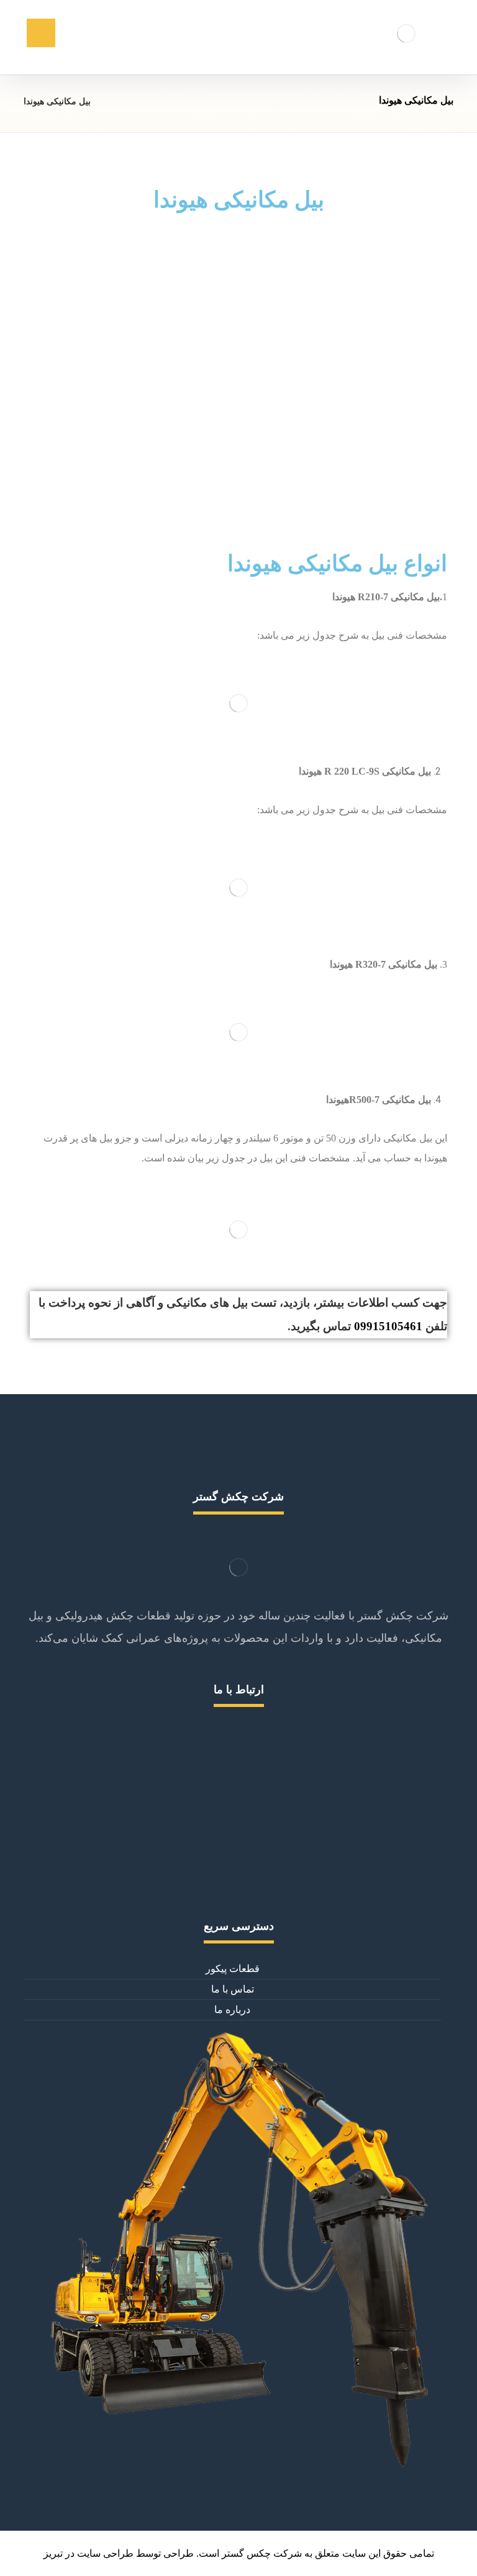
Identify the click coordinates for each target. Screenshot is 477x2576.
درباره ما (232, 2010)
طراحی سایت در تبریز (89, 2553)
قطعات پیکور (233, 1969)
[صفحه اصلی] (116, 101)
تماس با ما (233, 1989)
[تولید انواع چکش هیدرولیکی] (406, 33)
